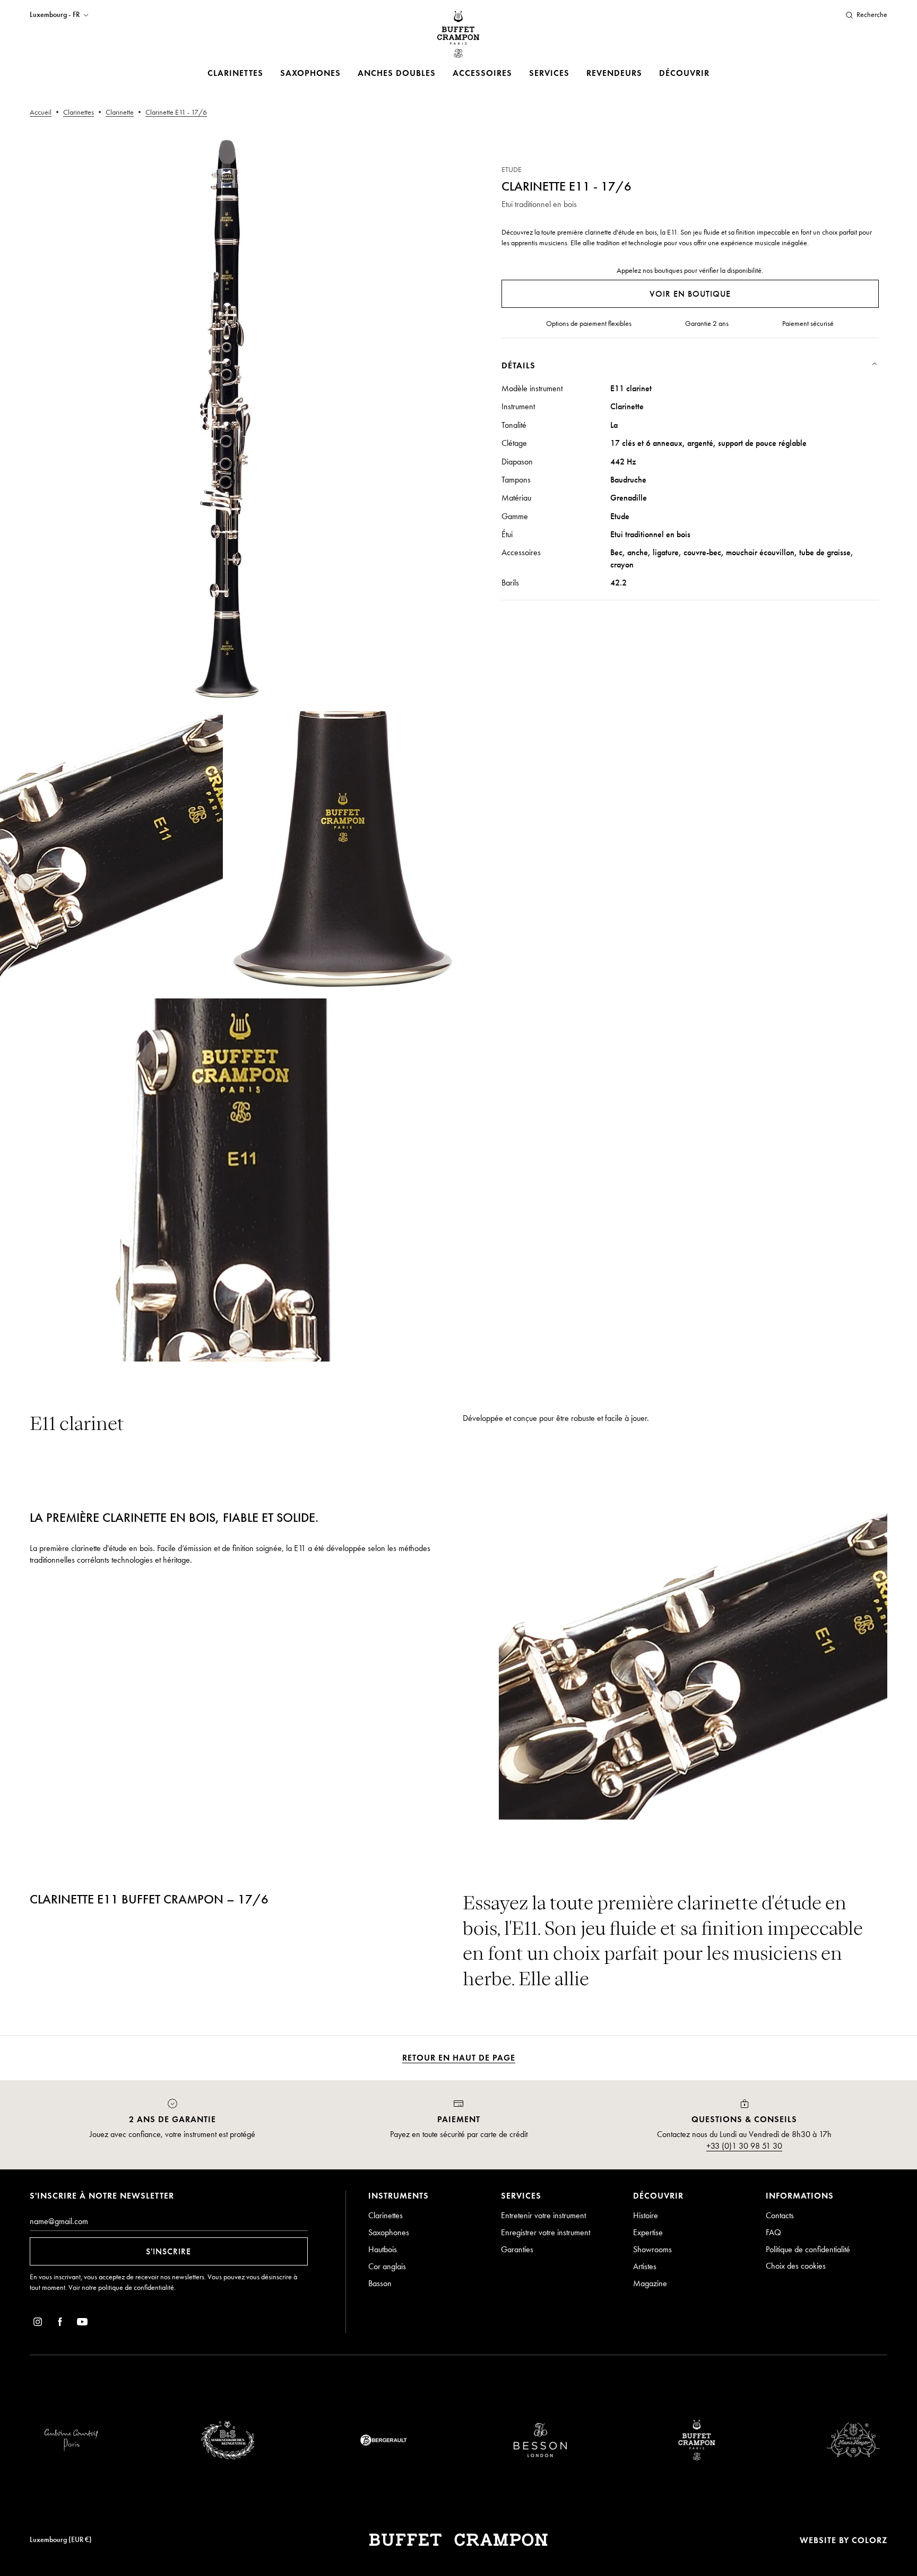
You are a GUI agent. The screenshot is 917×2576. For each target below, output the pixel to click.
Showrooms (652, 2249)
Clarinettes (235, 73)
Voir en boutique (690, 294)
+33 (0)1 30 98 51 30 (744, 2146)
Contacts (780, 2215)
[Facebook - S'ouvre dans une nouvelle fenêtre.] (60, 2324)
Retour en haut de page (459, 2058)
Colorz (870, 2540)
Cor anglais (387, 2266)
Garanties (517, 2249)
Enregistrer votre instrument (546, 2232)
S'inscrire (168, 2251)
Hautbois (383, 2249)
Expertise (648, 2232)
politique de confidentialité (136, 2288)
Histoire (646, 2215)
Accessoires (482, 73)
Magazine (650, 2283)
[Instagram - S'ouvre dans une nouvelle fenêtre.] (38, 2324)
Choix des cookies (796, 2266)
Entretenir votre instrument (543, 2215)
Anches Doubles (397, 73)
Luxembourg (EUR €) (61, 2540)
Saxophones (310, 73)
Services (549, 73)
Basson (380, 2283)
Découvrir (684, 73)
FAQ (773, 2232)
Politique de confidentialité (808, 2249)
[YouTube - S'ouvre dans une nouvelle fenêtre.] (82, 2324)
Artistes (645, 2266)
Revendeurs (614, 73)
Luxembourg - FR (55, 15)
